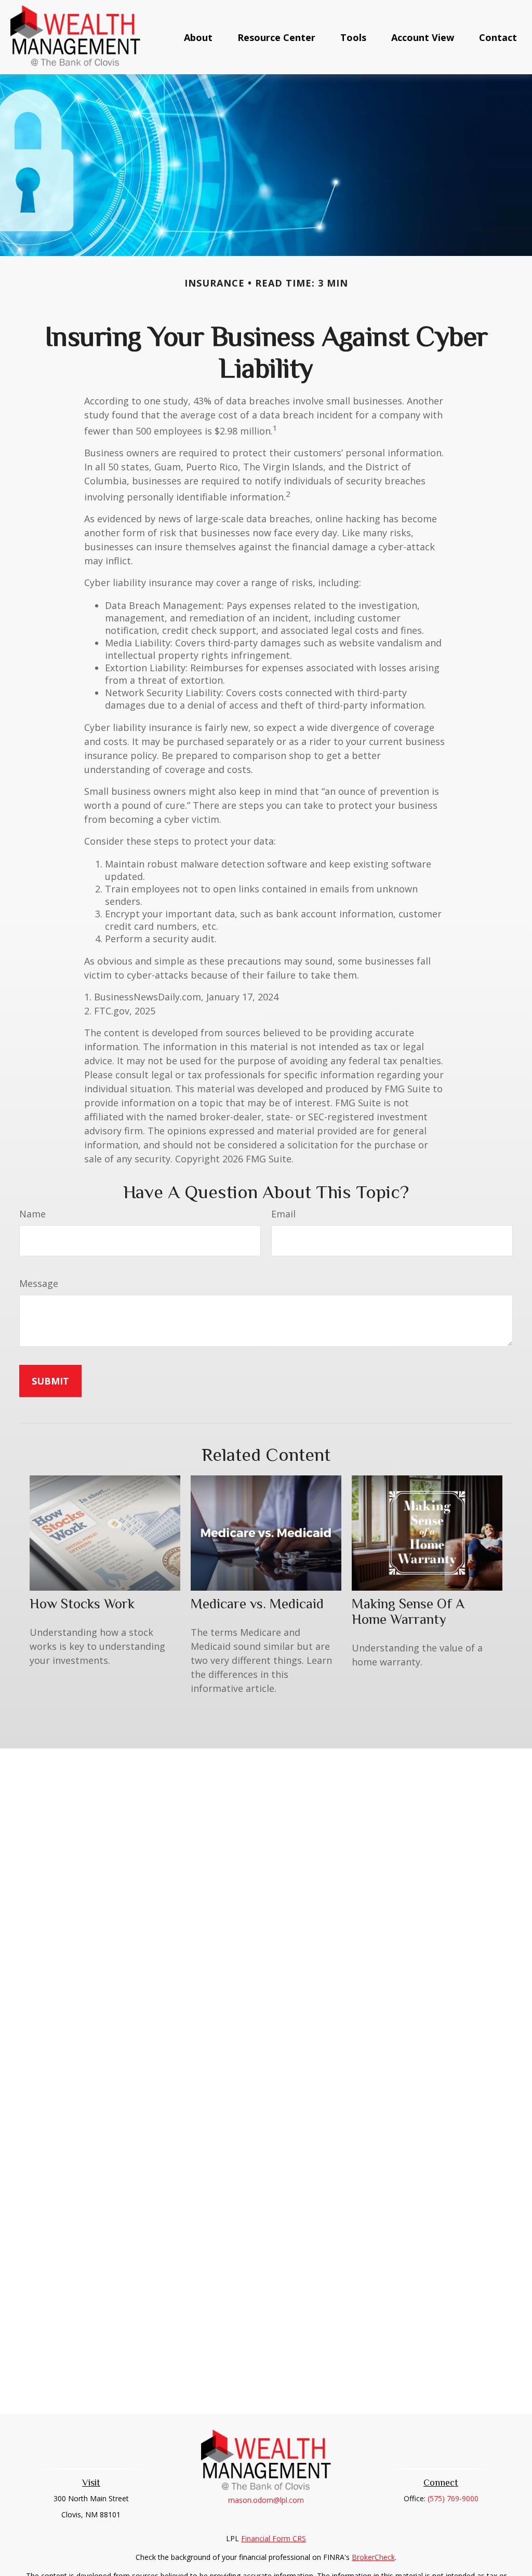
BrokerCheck (373, 2557)
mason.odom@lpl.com (266, 2500)
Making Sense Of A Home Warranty (408, 1611)
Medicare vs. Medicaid (257, 1604)
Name (32, 1214)
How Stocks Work (82, 1604)
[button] (198, 37)
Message (39, 1283)
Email (283, 1214)
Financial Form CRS (274, 2538)
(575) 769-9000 (453, 2498)
